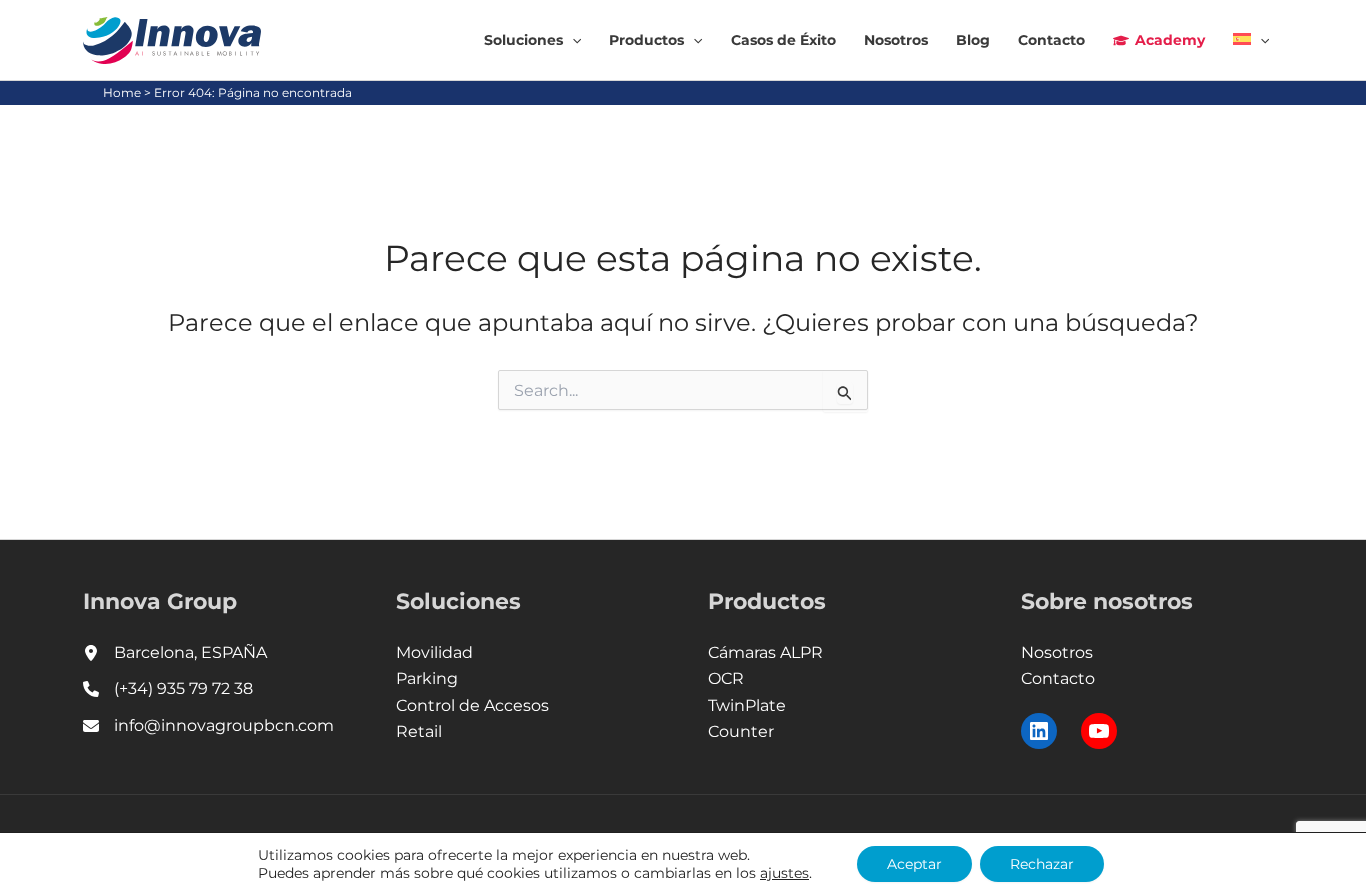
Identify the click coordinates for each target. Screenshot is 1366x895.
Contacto (1058, 678)
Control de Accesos (472, 705)
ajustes (784, 873)
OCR (726, 678)
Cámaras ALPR (765, 652)
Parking (427, 678)
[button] (572, 40)
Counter (741, 731)
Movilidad (434, 652)
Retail (419, 731)
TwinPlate (747, 705)
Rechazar (1042, 864)
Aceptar (914, 864)
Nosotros (1057, 652)
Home (122, 92)
